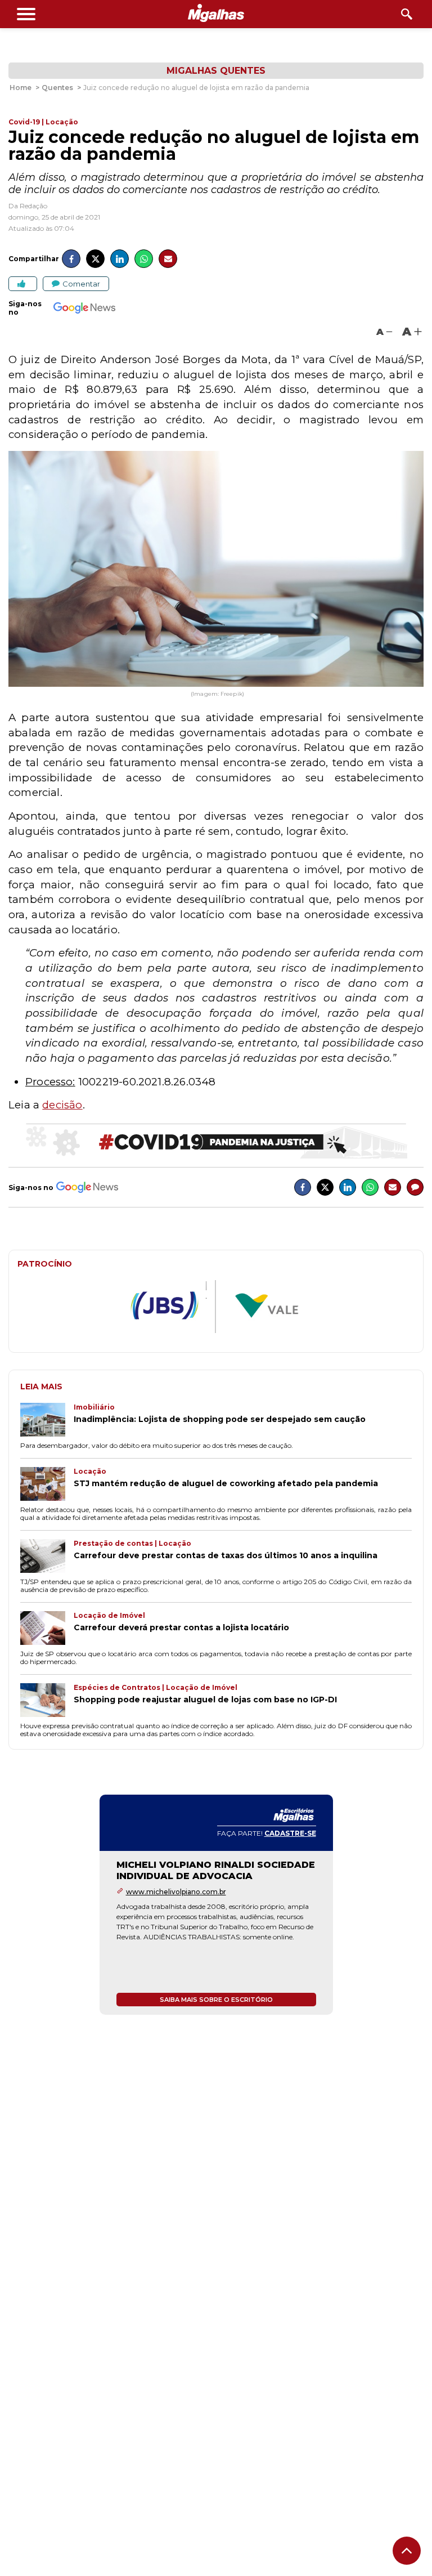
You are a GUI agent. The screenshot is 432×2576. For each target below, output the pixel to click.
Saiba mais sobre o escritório (216, 2000)
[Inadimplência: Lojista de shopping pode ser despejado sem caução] (47, 1421)
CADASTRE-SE (290, 1833)
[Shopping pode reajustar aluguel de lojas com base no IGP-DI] (47, 1701)
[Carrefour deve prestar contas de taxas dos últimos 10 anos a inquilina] (47, 1557)
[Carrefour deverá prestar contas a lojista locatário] (47, 1629)
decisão (62, 1105)
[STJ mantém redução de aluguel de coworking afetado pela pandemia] (47, 1485)
